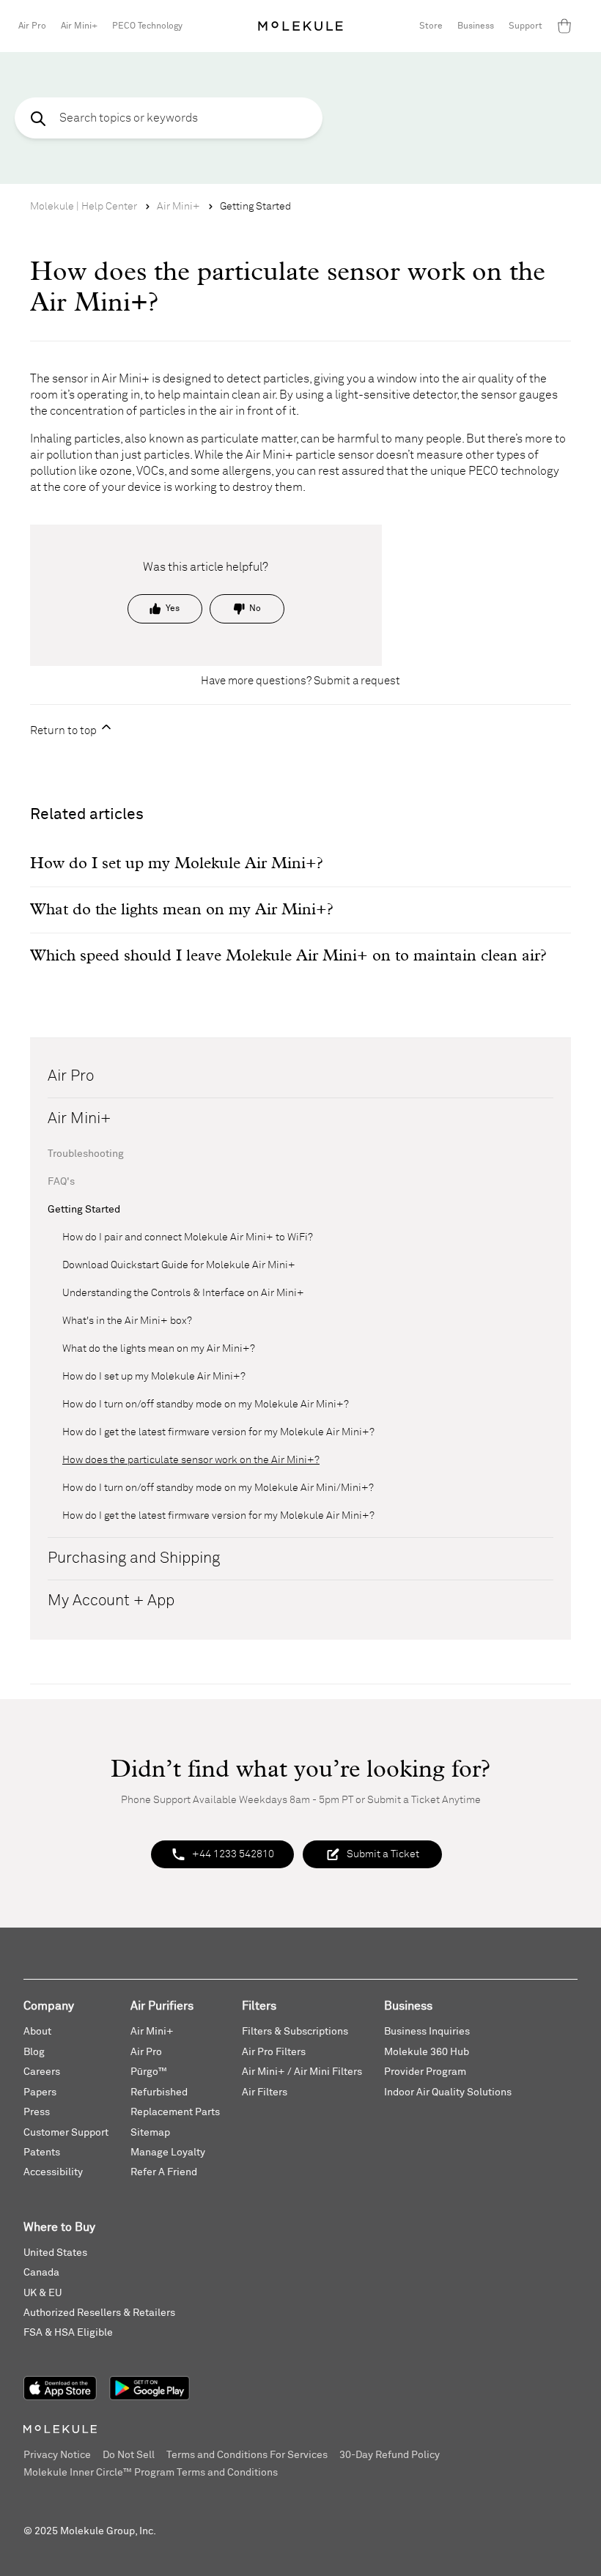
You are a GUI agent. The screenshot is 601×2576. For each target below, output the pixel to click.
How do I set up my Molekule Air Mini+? (154, 1377)
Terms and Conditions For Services (247, 2455)
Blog (34, 2052)
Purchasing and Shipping (134, 1559)
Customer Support (66, 2133)
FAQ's (61, 1182)
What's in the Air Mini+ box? (127, 1321)
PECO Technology (147, 26)
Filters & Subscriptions (295, 2032)
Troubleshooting (86, 1154)
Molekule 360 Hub (427, 2052)
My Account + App (111, 1601)
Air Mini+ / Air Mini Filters (302, 2072)
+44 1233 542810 (233, 1854)
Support (526, 26)
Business (476, 26)
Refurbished (159, 2092)
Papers (40, 2092)
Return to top (64, 731)
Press (37, 2112)
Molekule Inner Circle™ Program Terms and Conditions (151, 2473)
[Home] (300, 26)
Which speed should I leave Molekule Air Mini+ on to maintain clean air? (288, 956)
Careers (42, 2072)
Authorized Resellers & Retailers (99, 2313)
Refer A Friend (164, 2172)
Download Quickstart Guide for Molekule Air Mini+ (179, 1265)
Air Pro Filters (274, 2052)
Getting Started (255, 207)
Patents (42, 2153)
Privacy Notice (57, 2455)
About (37, 2032)
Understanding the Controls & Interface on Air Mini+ (183, 1293)
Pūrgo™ (149, 2072)
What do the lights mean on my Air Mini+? (159, 1349)
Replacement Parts (175, 2112)
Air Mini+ (79, 26)
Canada (41, 2273)
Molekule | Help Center (84, 207)
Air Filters (265, 2092)
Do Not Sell (129, 2455)
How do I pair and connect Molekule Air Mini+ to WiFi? (188, 1237)
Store (431, 26)
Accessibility (53, 2172)
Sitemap (150, 2133)
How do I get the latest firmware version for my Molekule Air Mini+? (218, 1432)
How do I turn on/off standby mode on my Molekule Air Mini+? (206, 1404)
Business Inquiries (427, 2032)
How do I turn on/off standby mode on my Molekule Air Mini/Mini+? (218, 1488)
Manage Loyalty (168, 2153)
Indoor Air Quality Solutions (448, 2092)
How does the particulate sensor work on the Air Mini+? (191, 1460)
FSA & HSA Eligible (68, 2333)
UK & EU (43, 2293)
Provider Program (425, 2072)
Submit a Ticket (383, 1854)
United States (55, 2253)
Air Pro (32, 26)
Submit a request (357, 681)
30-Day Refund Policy (390, 2455)
